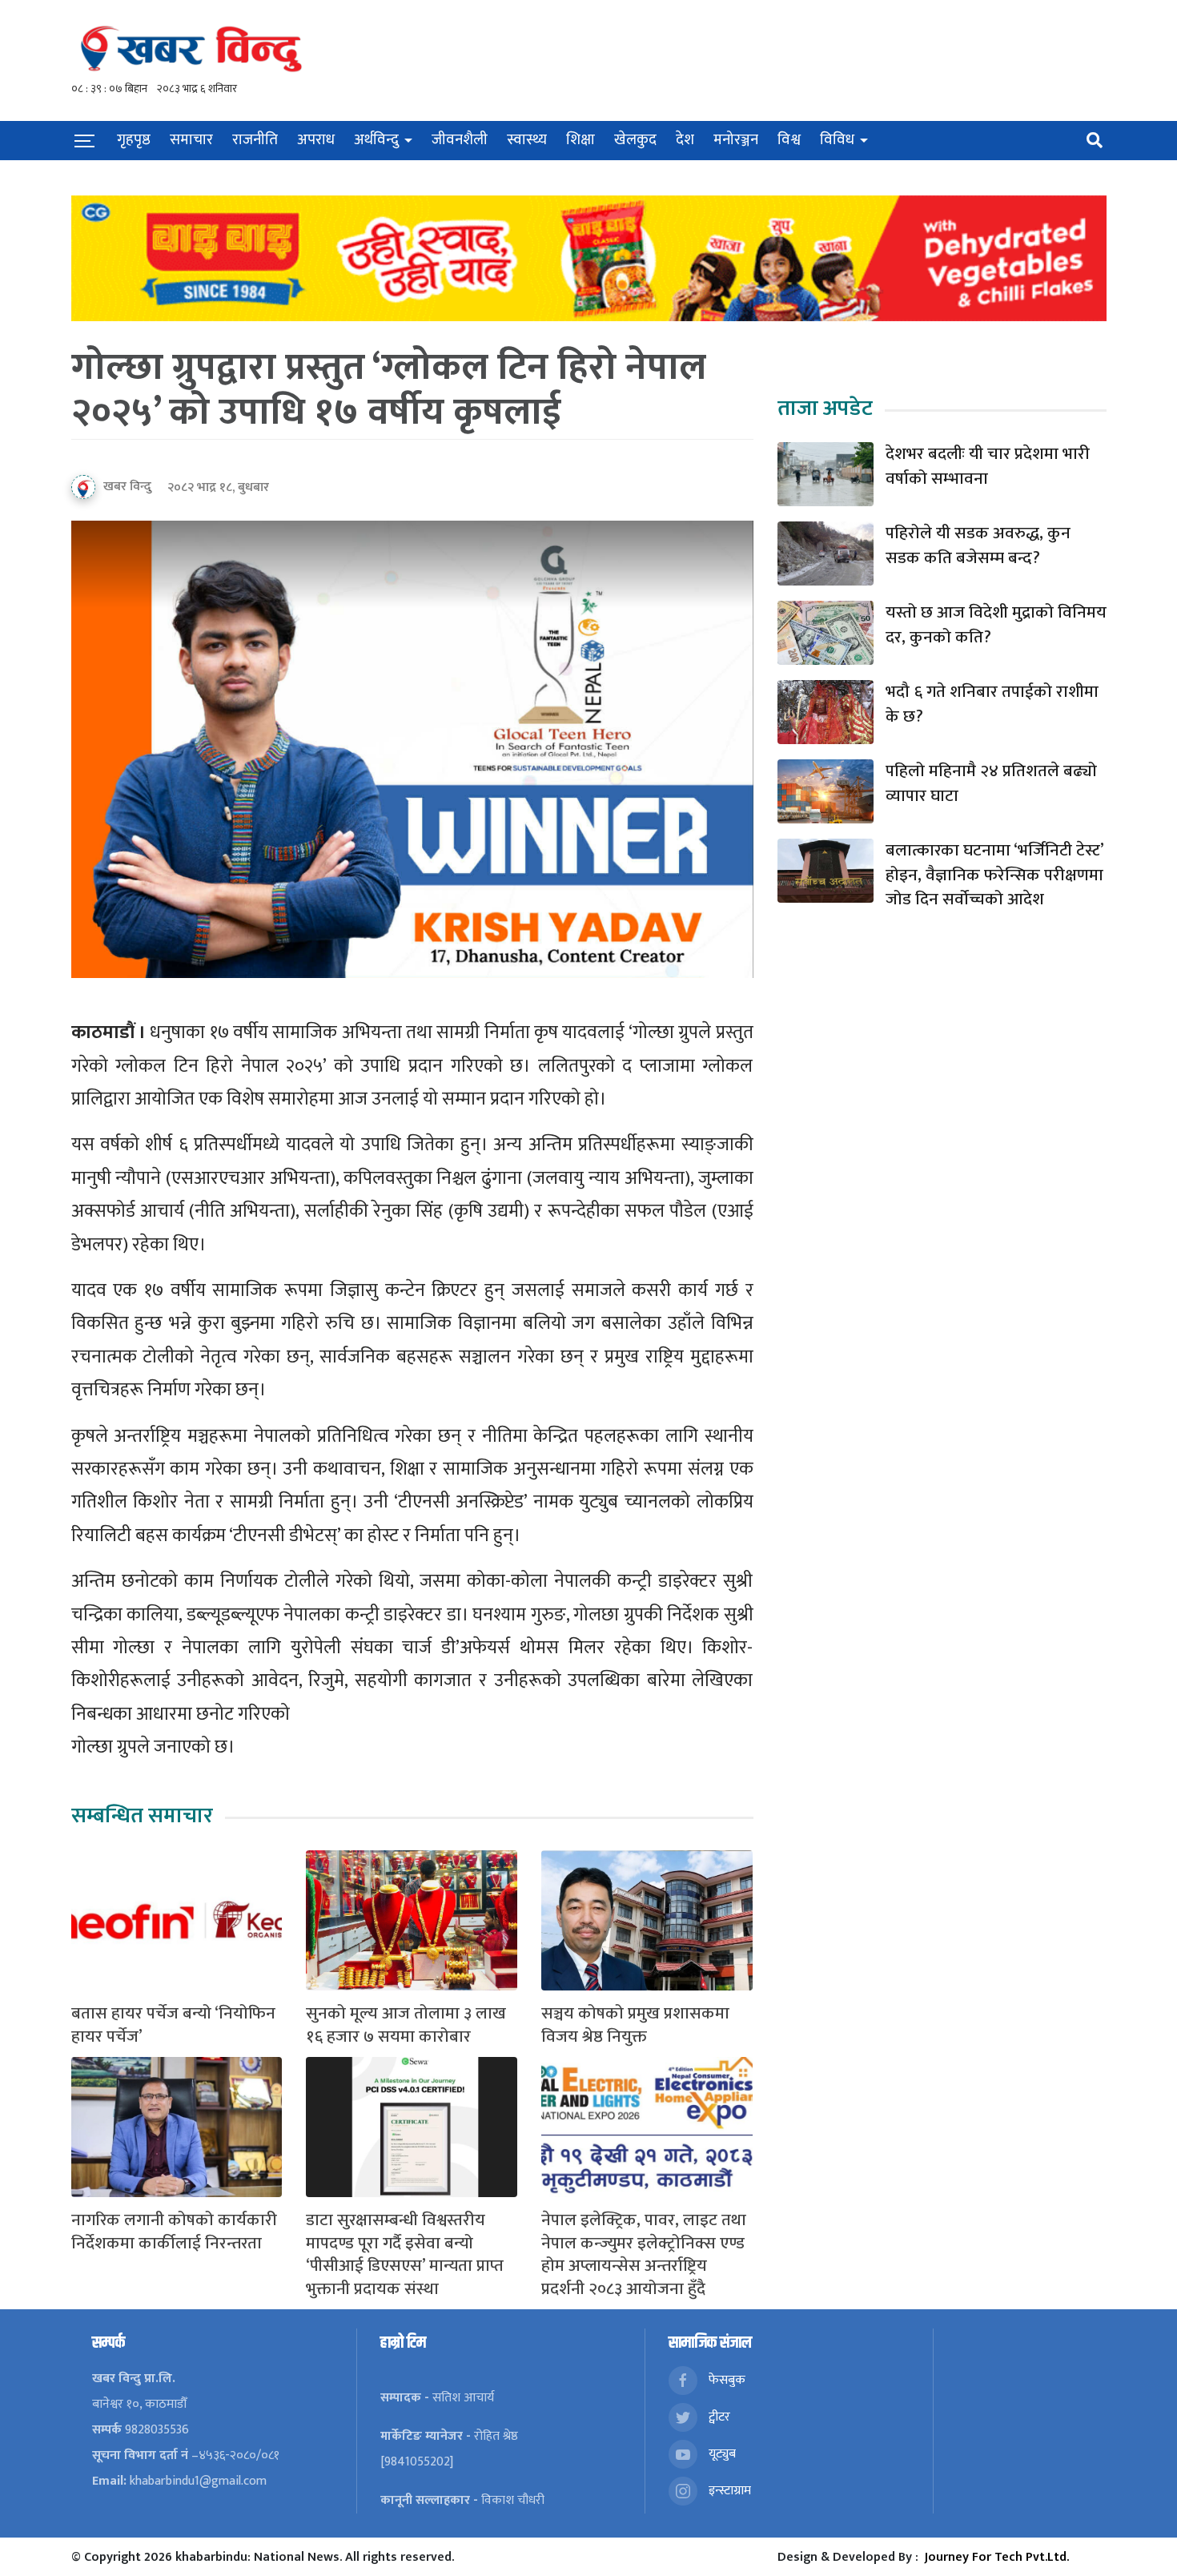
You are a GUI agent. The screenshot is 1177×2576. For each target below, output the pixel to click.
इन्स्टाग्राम (728, 2491)
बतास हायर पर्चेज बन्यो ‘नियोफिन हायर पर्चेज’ (173, 2026)
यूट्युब (721, 2454)
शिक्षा (580, 140)
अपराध (316, 140)
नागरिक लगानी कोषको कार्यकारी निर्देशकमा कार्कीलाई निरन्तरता (174, 2232)
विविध (837, 140)
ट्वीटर (718, 2417)
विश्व (789, 140)
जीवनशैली (460, 140)
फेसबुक (725, 2380)
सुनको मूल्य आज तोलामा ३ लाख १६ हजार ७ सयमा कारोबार (406, 2026)
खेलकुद (635, 140)
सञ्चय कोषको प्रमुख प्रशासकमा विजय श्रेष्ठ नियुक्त (635, 2026)
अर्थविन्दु (376, 140)
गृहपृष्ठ (134, 140)
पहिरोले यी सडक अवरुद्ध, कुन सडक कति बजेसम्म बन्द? (978, 546)
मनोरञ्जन (736, 140)
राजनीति (255, 140)
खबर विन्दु (127, 487)
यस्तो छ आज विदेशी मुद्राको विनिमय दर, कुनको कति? (996, 625)
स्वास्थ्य (527, 140)
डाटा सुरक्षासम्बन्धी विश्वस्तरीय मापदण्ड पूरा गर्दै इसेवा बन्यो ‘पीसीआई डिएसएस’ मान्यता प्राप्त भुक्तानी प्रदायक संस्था (405, 2255)
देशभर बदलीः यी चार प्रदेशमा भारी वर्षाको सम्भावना (988, 467)
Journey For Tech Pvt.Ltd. (997, 2557)
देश (685, 140)
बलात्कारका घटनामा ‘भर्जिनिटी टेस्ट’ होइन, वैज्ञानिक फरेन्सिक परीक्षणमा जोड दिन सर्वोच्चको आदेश (994, 875)
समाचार (191, 140)
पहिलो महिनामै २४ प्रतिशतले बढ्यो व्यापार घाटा (991, 784)
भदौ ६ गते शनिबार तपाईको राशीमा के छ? (992, 704)
